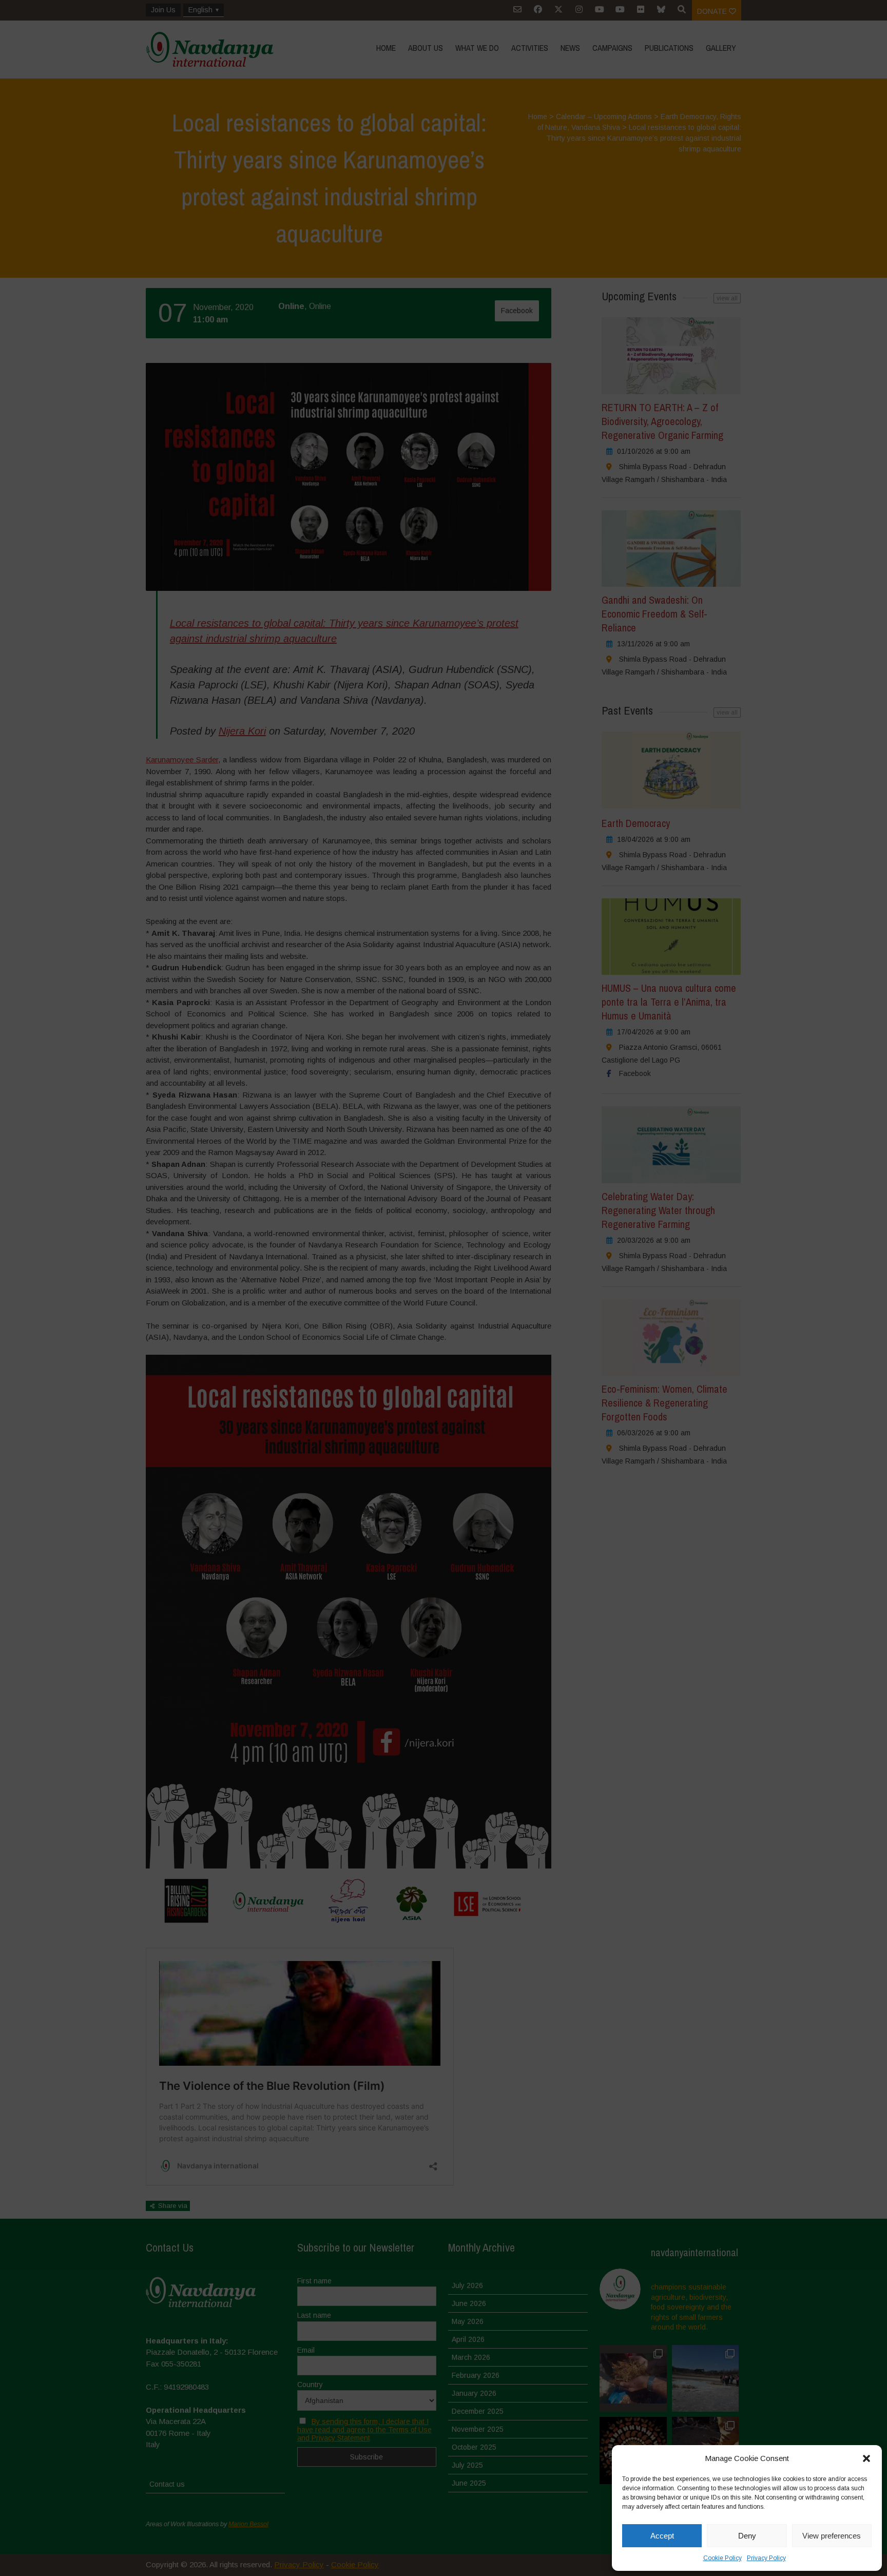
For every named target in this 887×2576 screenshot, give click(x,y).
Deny (747, 2536)
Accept (662, 2536)
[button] (866, 2458)
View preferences (832, 2536)
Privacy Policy (766, 2558)
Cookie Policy (722, 2558)
